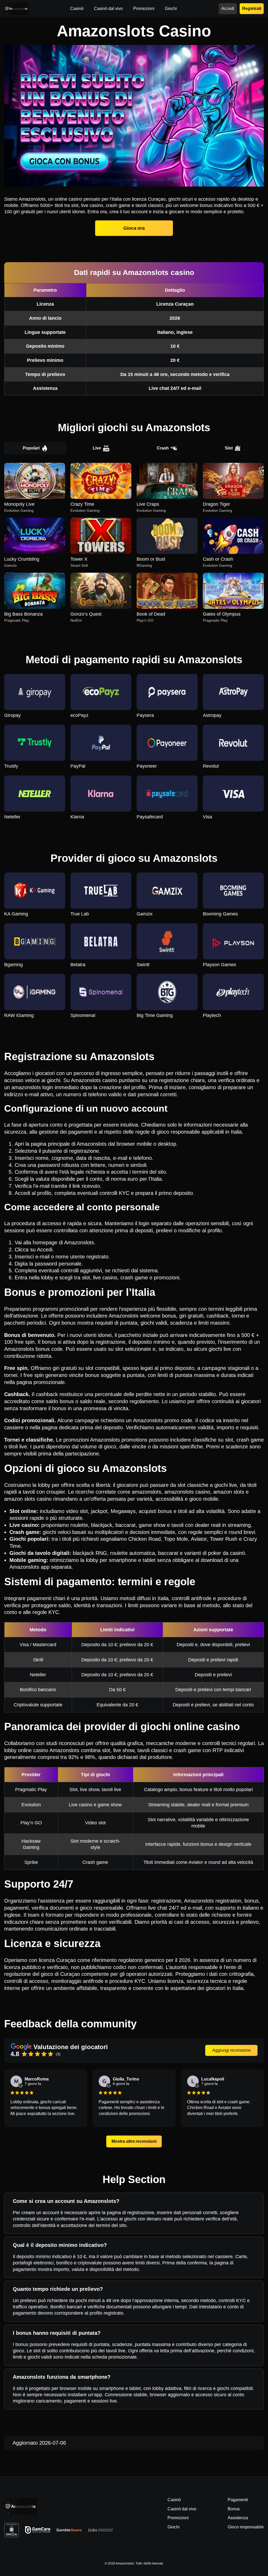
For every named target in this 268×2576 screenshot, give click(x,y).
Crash (163, 448)
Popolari (31, 448)
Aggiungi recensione (231, 2050)
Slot (229, 448)
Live (97, 448)
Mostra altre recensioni (134, 2141)
